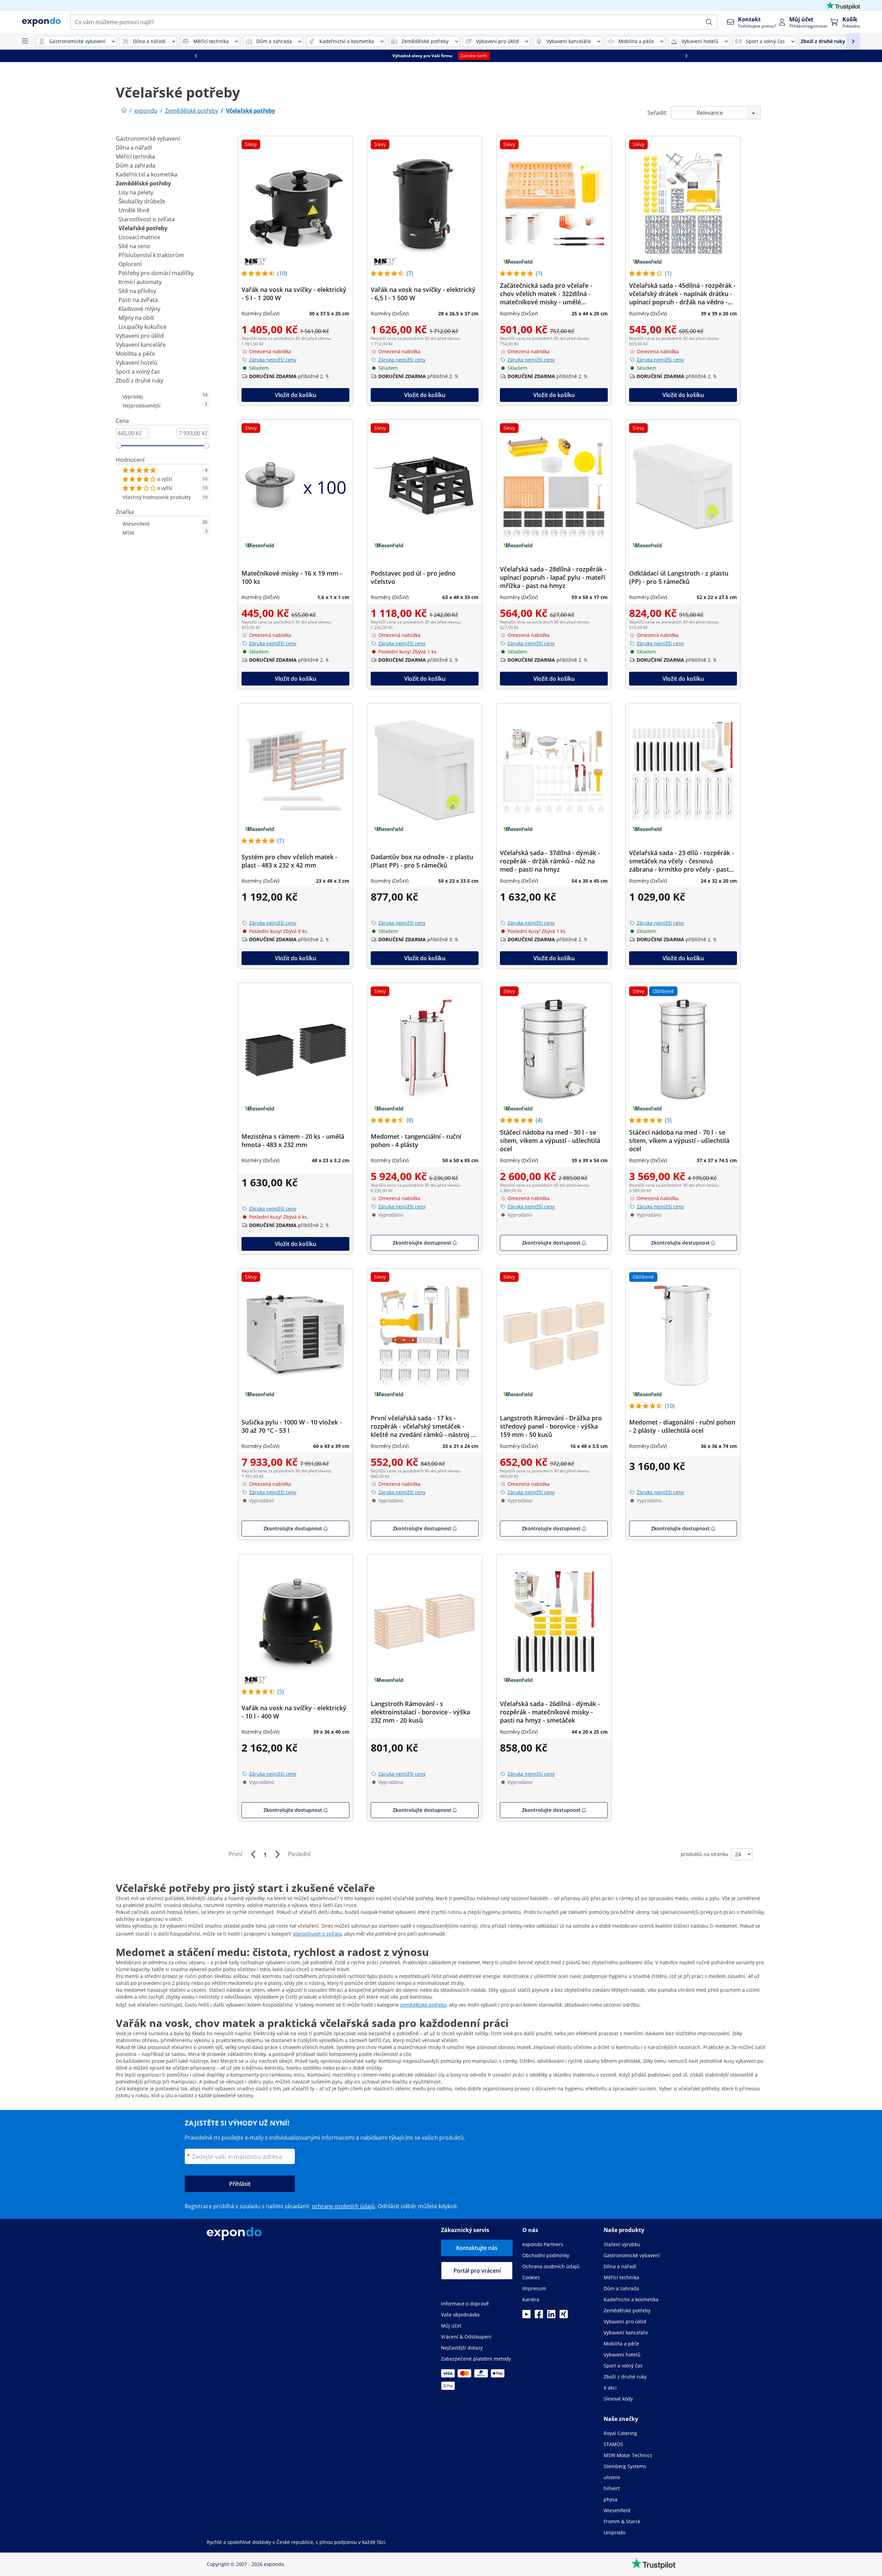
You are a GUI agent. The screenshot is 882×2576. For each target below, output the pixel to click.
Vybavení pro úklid (140, 336)
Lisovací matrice (139, 237)
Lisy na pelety (136, 192)
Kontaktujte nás (477, 2248)
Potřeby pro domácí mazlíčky (156, 273)
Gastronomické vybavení (148, 139)
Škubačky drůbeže (142, 201)
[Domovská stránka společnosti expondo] (124, 111)
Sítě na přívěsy (137, 291)
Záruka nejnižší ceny (273, 360)
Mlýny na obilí (136, 318)
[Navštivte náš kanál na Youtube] (526, 2316)
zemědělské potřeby (423, 2005)
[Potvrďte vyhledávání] (709, 22)
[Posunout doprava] (210, 56)
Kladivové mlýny (139, 309)
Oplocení (130, 264)
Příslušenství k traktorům (151, 255)
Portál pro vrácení (477, 2271)
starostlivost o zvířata (317, 1934)
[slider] (119, 446)
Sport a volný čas (138, 372)
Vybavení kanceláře (141, 345)
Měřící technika (135, 156)
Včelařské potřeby (143, 228)
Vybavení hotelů (137, 363)
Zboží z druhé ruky (140, 381)
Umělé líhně (134, 210)
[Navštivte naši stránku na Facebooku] (539, 2316)
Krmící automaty (140, 282)
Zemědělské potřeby (143, 183)
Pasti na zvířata (138, 300)
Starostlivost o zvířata (147, 219)
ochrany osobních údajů (343, 2206)
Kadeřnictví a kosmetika (147, 174)
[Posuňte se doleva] (601, 56)
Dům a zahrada (136, 165)
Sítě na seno (134, 246)
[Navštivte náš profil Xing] (564, 2316)
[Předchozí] (253, 1854)
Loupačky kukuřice (142, 327)
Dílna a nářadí (134, 148)
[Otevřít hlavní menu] (25, 41)
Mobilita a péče (135, 354)
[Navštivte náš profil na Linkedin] (551, 2316)
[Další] (277, 1854)
